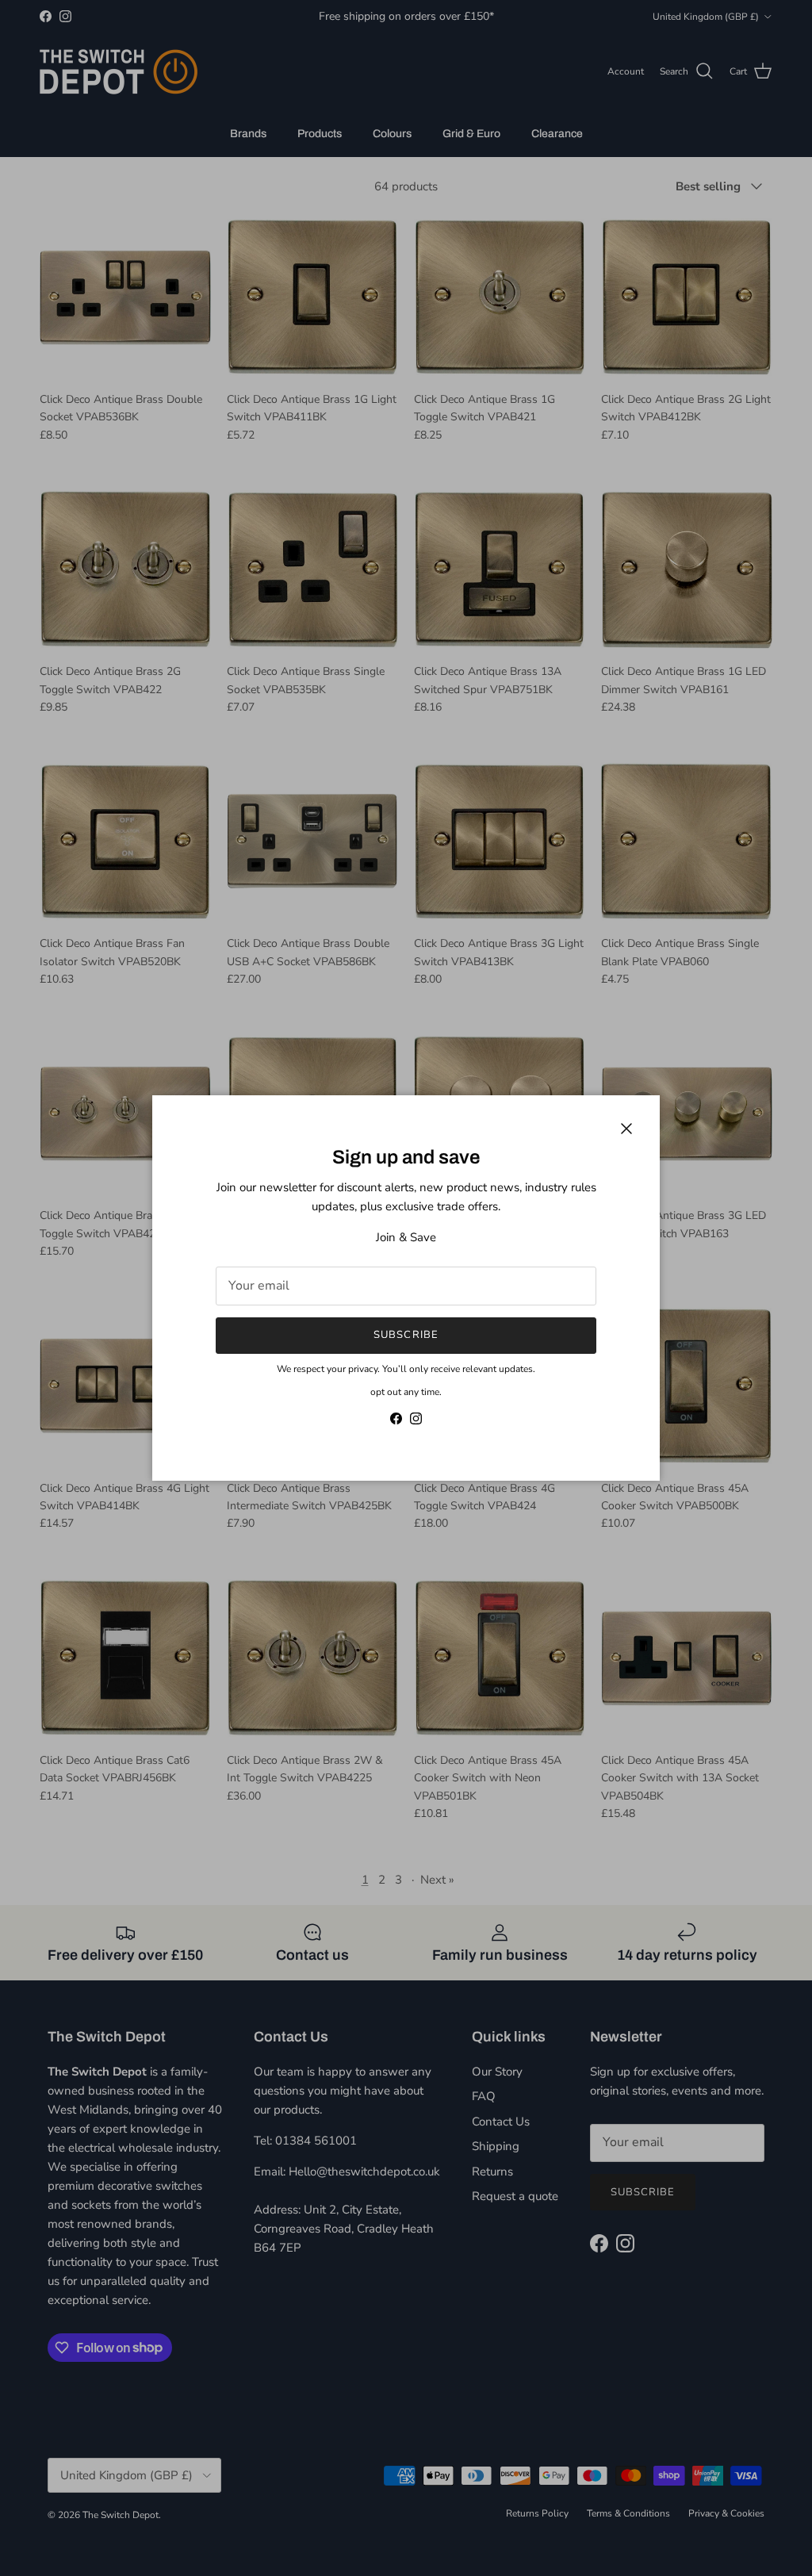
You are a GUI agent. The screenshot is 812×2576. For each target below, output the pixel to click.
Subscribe (406, 1335)
